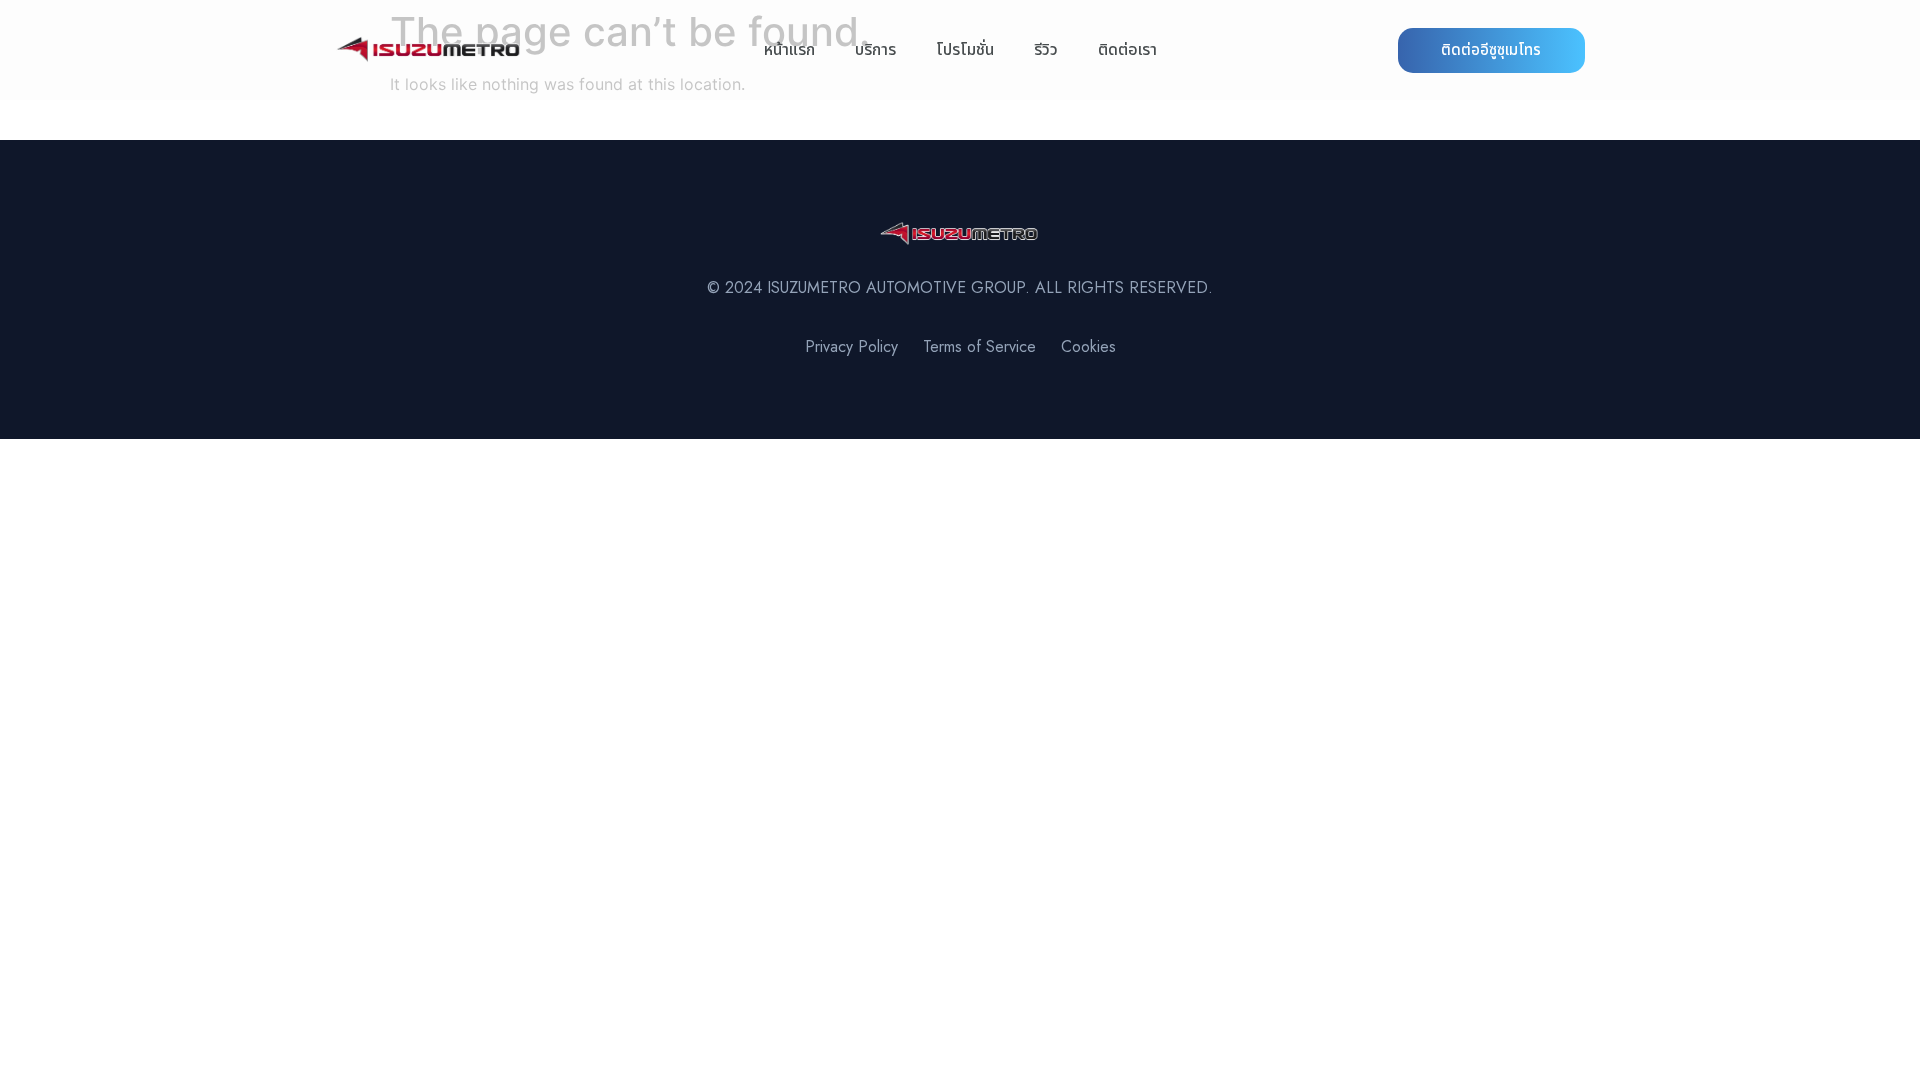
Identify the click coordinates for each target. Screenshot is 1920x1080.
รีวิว (1046, 50)
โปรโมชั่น (965, 50)
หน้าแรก (789, 50)
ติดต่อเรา (1127, 50)
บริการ (875, 50)
